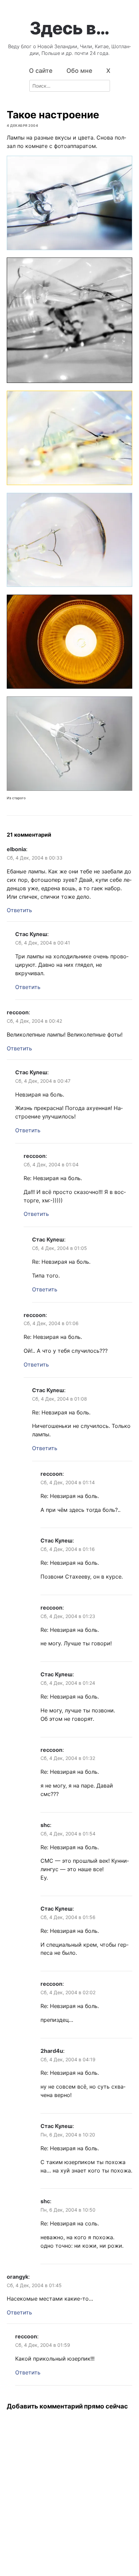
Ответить (19, 910)
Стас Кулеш (31, 934)
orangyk (18, 2277)
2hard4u (52, 2051)
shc (45, 1825)
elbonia (16, 849)
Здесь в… (69, 28)
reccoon (18, 1012)
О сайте (41, 71)
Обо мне (79, 71)
